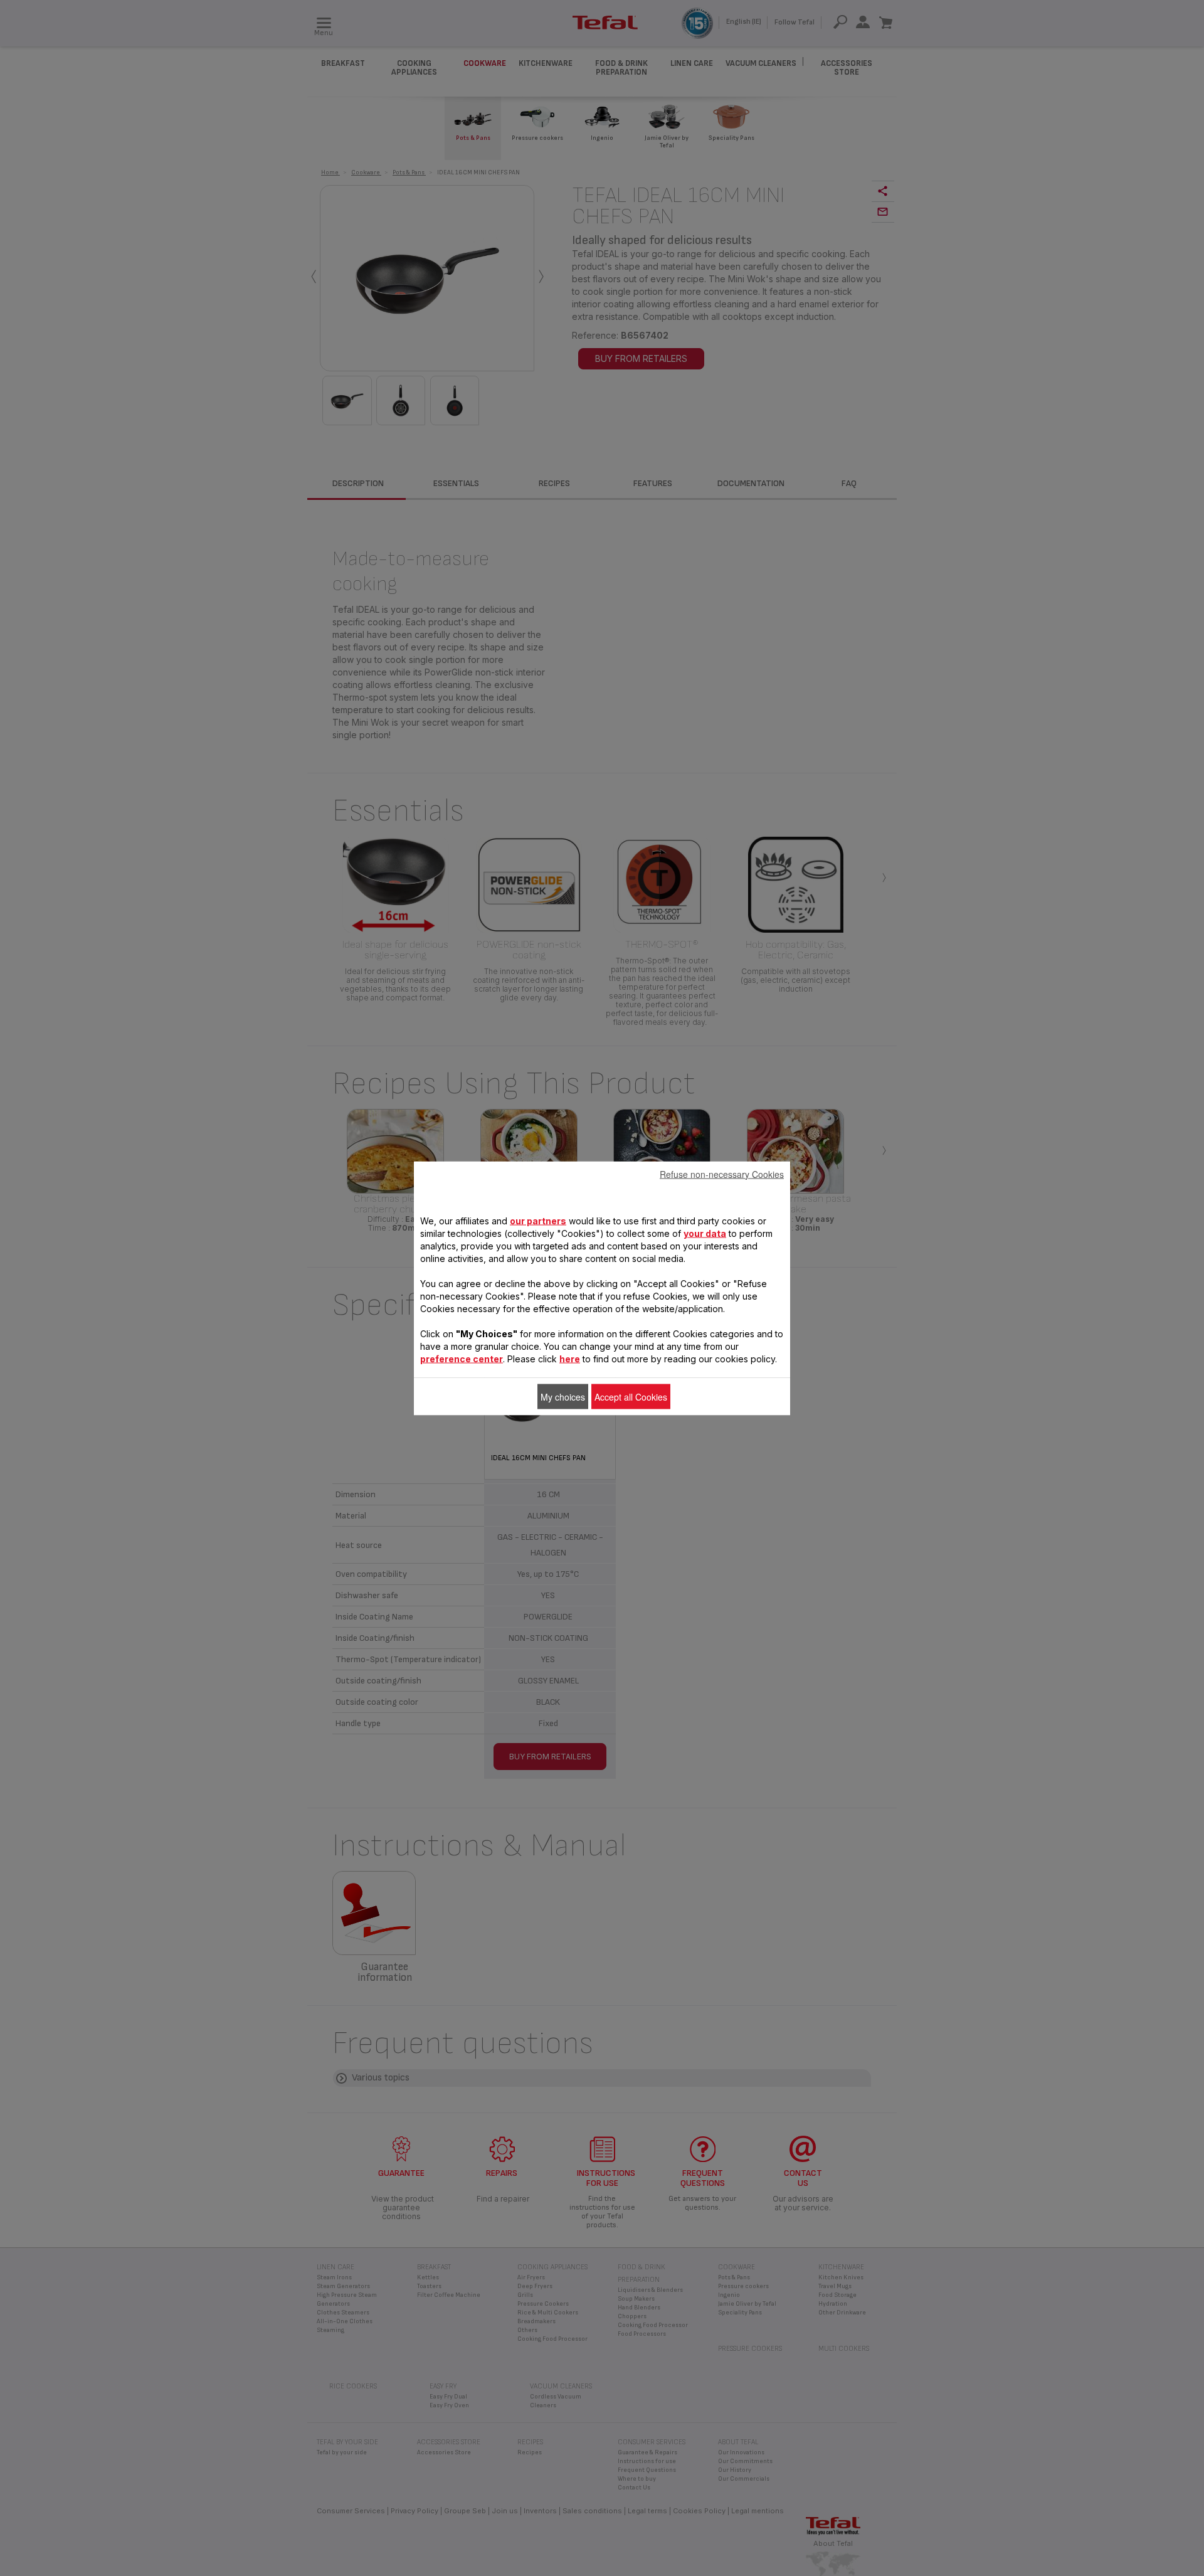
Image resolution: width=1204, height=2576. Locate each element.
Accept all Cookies (631, 1396)
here (570, 1358)
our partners (538, 1220)
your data (705, 1233)
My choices (563, 1396)
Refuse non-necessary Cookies (722, 1174)
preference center (462, 1358)
